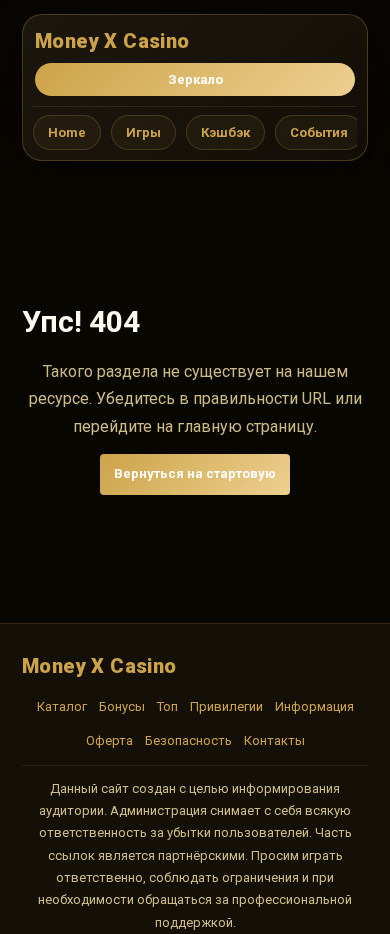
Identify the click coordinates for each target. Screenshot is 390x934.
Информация (314, 706)
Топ (167, 706)
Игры (143, 132)
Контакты (274, 740)
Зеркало (195, 79)
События (319, 132)
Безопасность (188, 740)
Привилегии (226, 706)
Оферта (109, 740)
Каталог (62, 706)
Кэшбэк (225, 132)
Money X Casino (112, 41)
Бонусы (122, 706)
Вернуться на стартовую (195, 473)
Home (67, 132)
